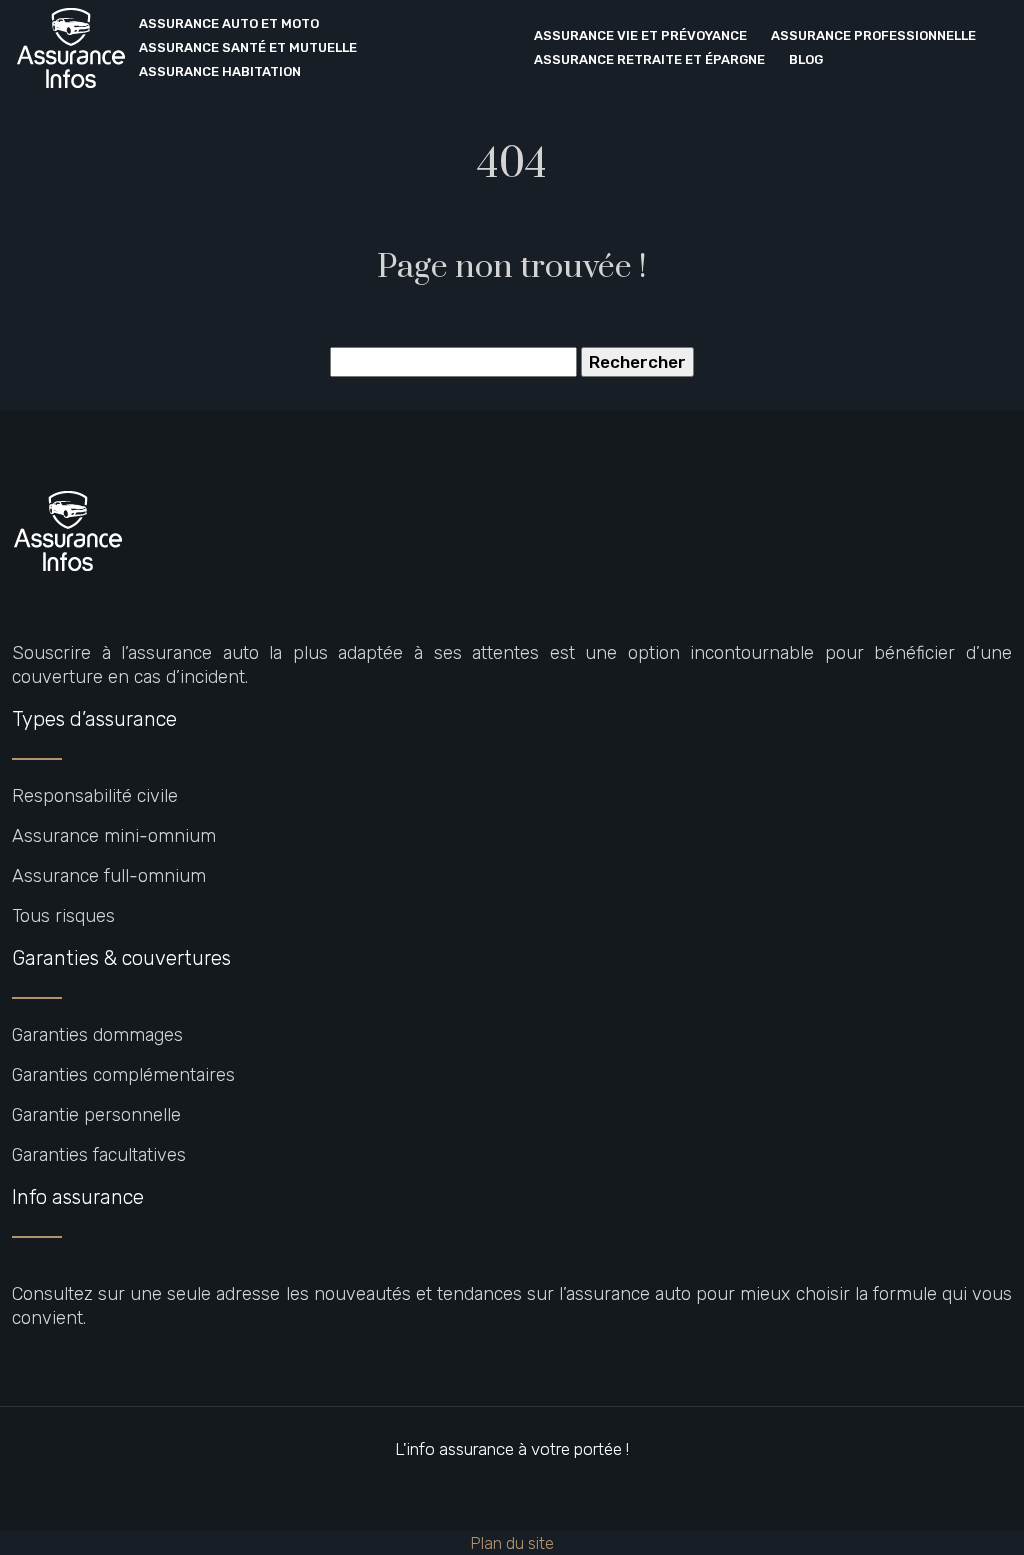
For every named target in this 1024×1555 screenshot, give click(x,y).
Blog (806, 59)
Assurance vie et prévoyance (640, 35)
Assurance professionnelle (873, 35)
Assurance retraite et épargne (649, 59)
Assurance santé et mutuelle (248, 47)
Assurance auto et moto (229, 23)
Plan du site (512, 1543)
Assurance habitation (220, 71)
